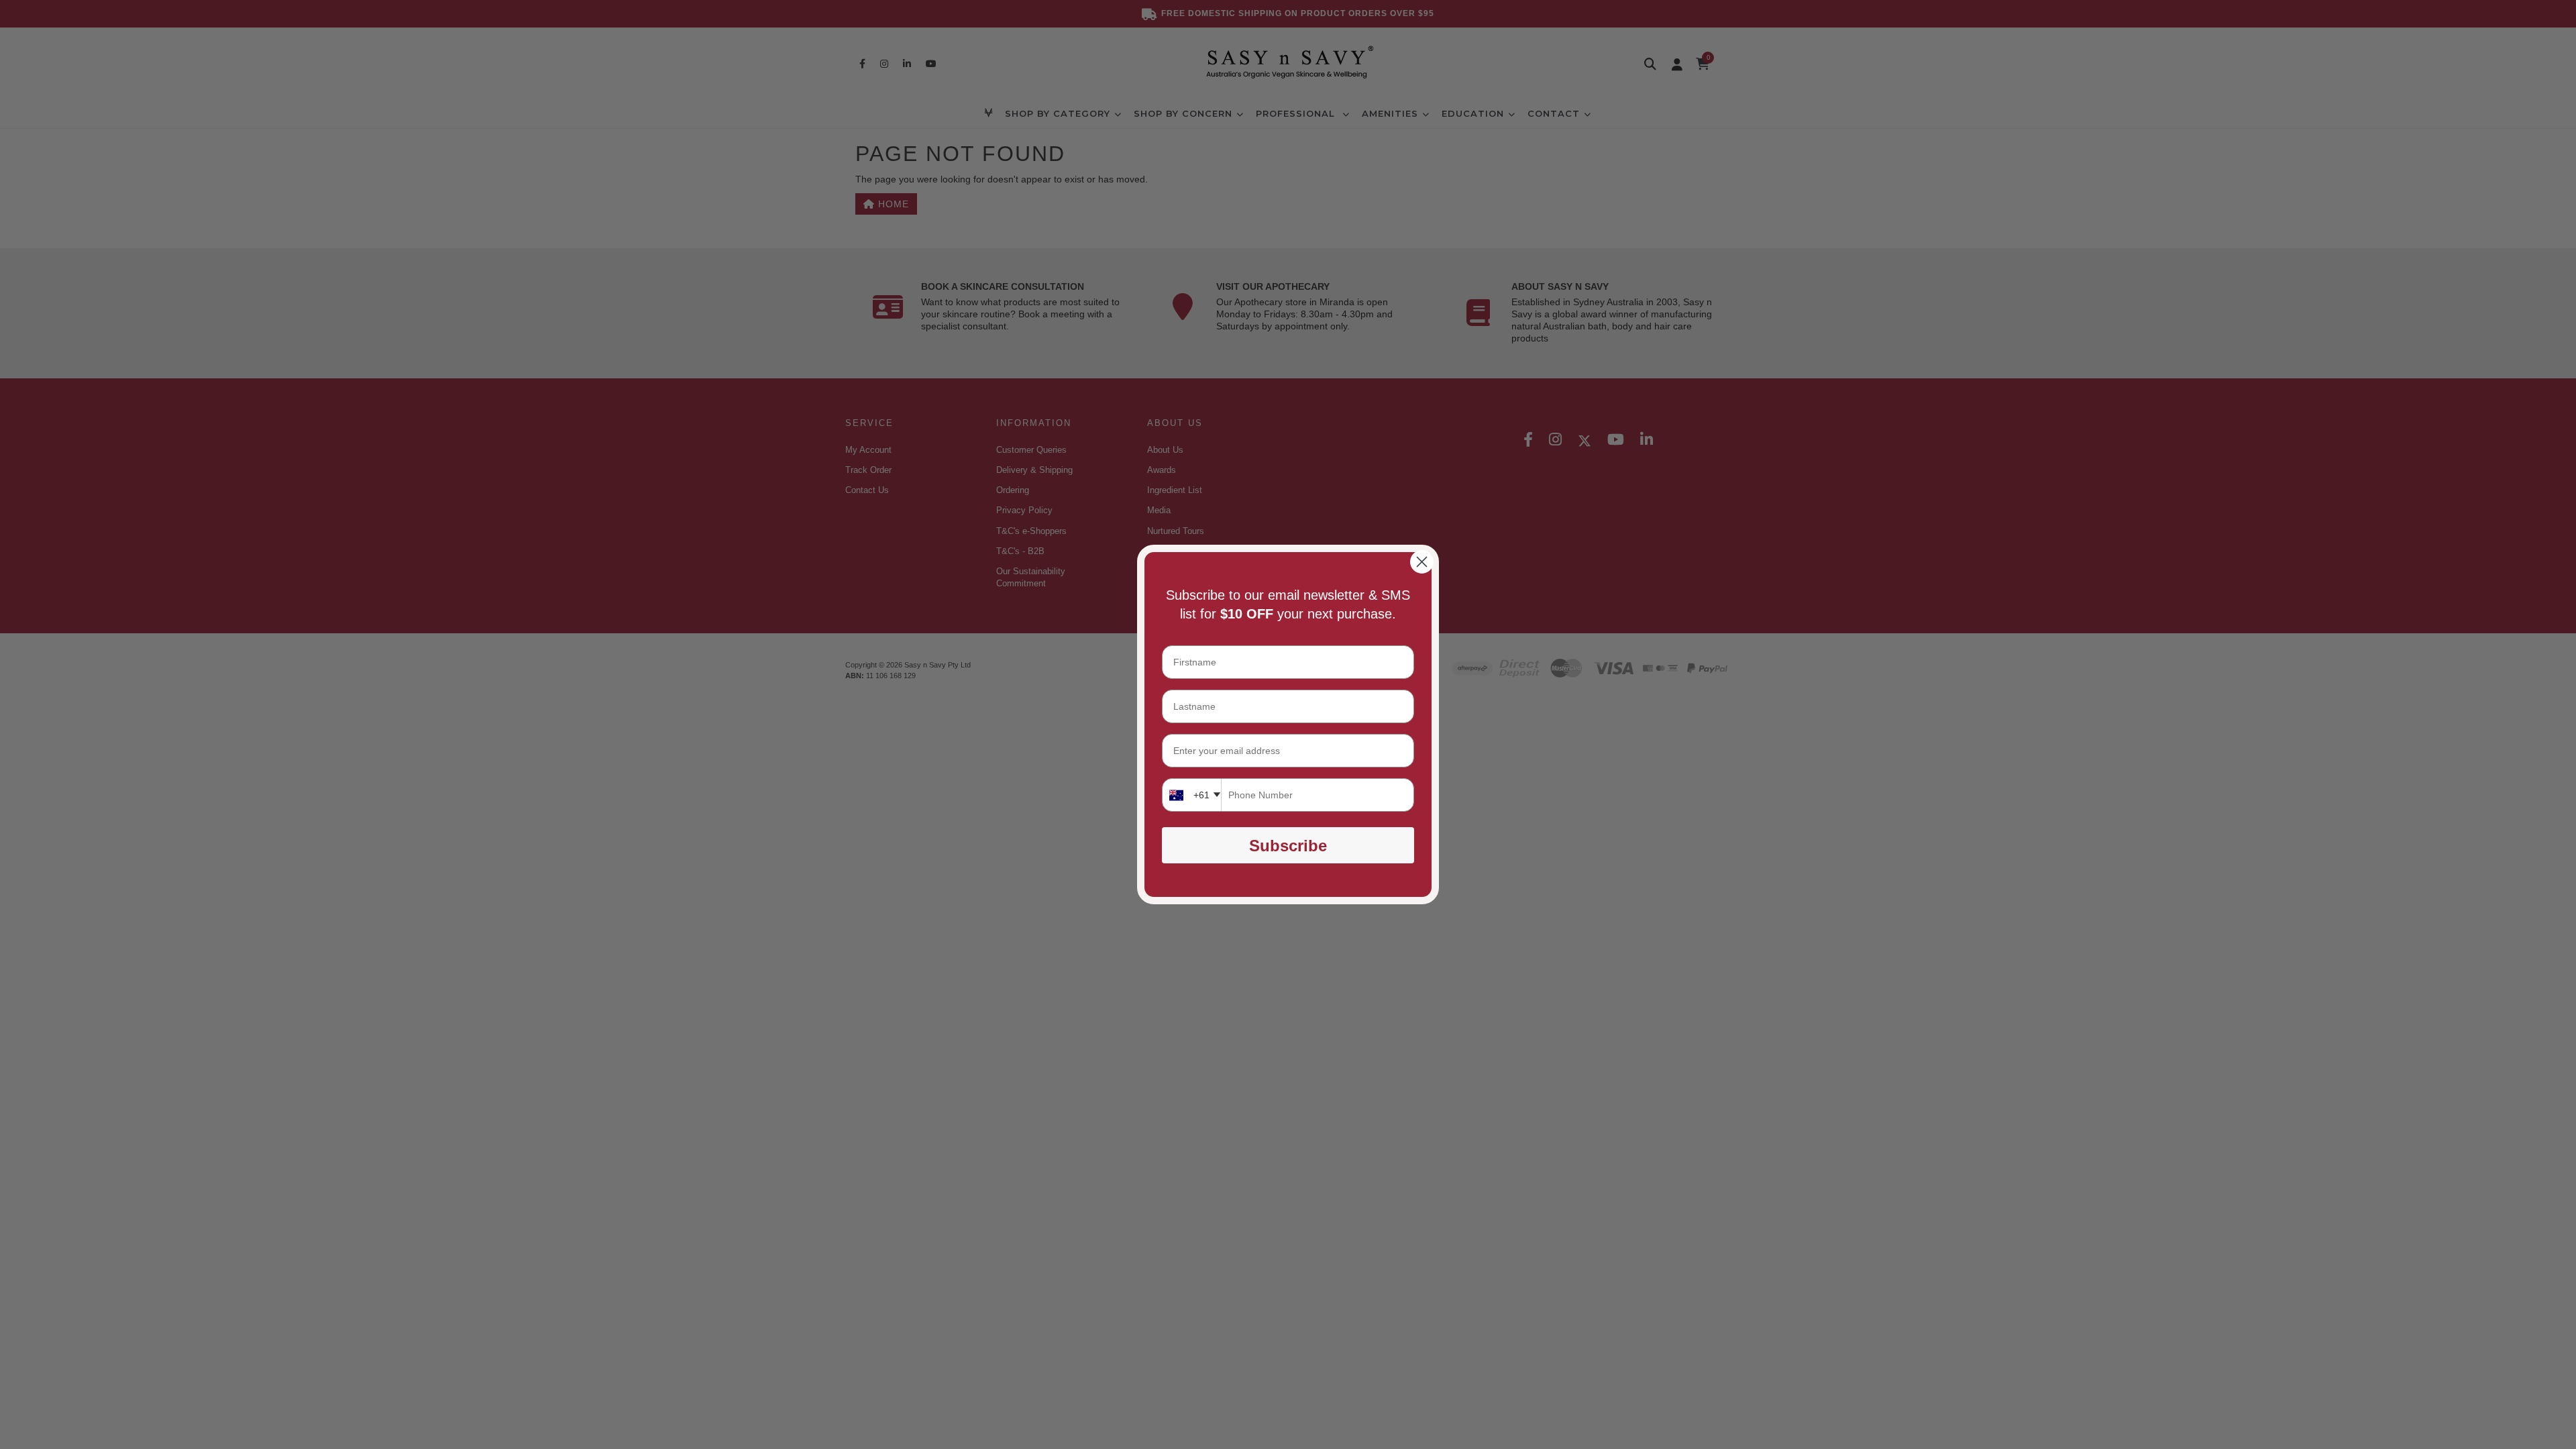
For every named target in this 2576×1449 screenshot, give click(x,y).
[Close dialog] (1422, 562)
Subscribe (1288, 846)
